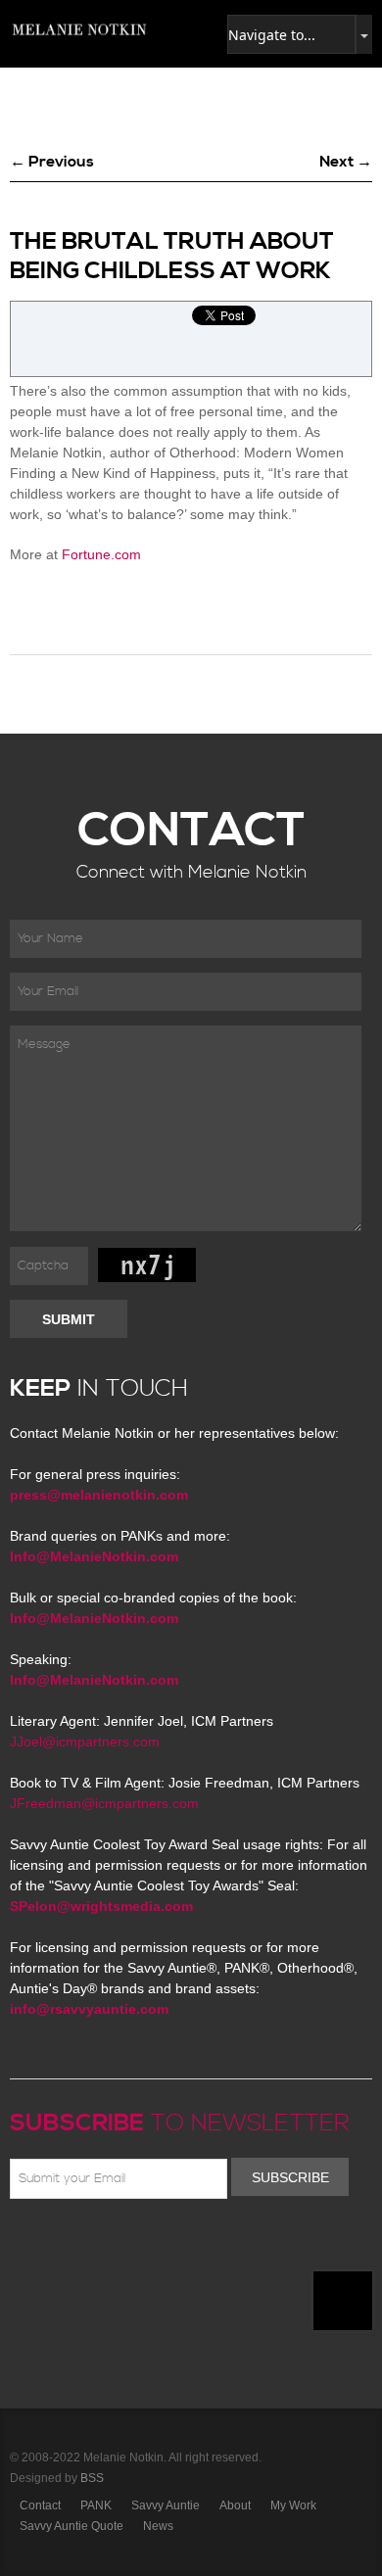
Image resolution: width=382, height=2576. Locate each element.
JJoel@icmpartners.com (85, 1741)
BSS (92, 2478)
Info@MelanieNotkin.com (94, 1556)
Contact (40, 2505)
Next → (346, 162)
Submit (69, 1319)
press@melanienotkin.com (99, 1495)
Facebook (50, 2245)
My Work (293, 2505)
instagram (192, 2245)
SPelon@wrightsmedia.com (101, 1906)
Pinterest (107, 2245)
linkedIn (164, 2245)
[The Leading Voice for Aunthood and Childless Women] (78, 29)
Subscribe (290, 2177)
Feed (220, 2245)
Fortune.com (101, 554)
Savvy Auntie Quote (72, 2526)
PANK (96, 2505)
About (235, 2505)
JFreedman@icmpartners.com (104, 1803)
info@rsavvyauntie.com (89, 2009)
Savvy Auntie (166, 2505)
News (158, 2526)
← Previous (52, 162)
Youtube (135, 2245)
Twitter (78, 2245)
